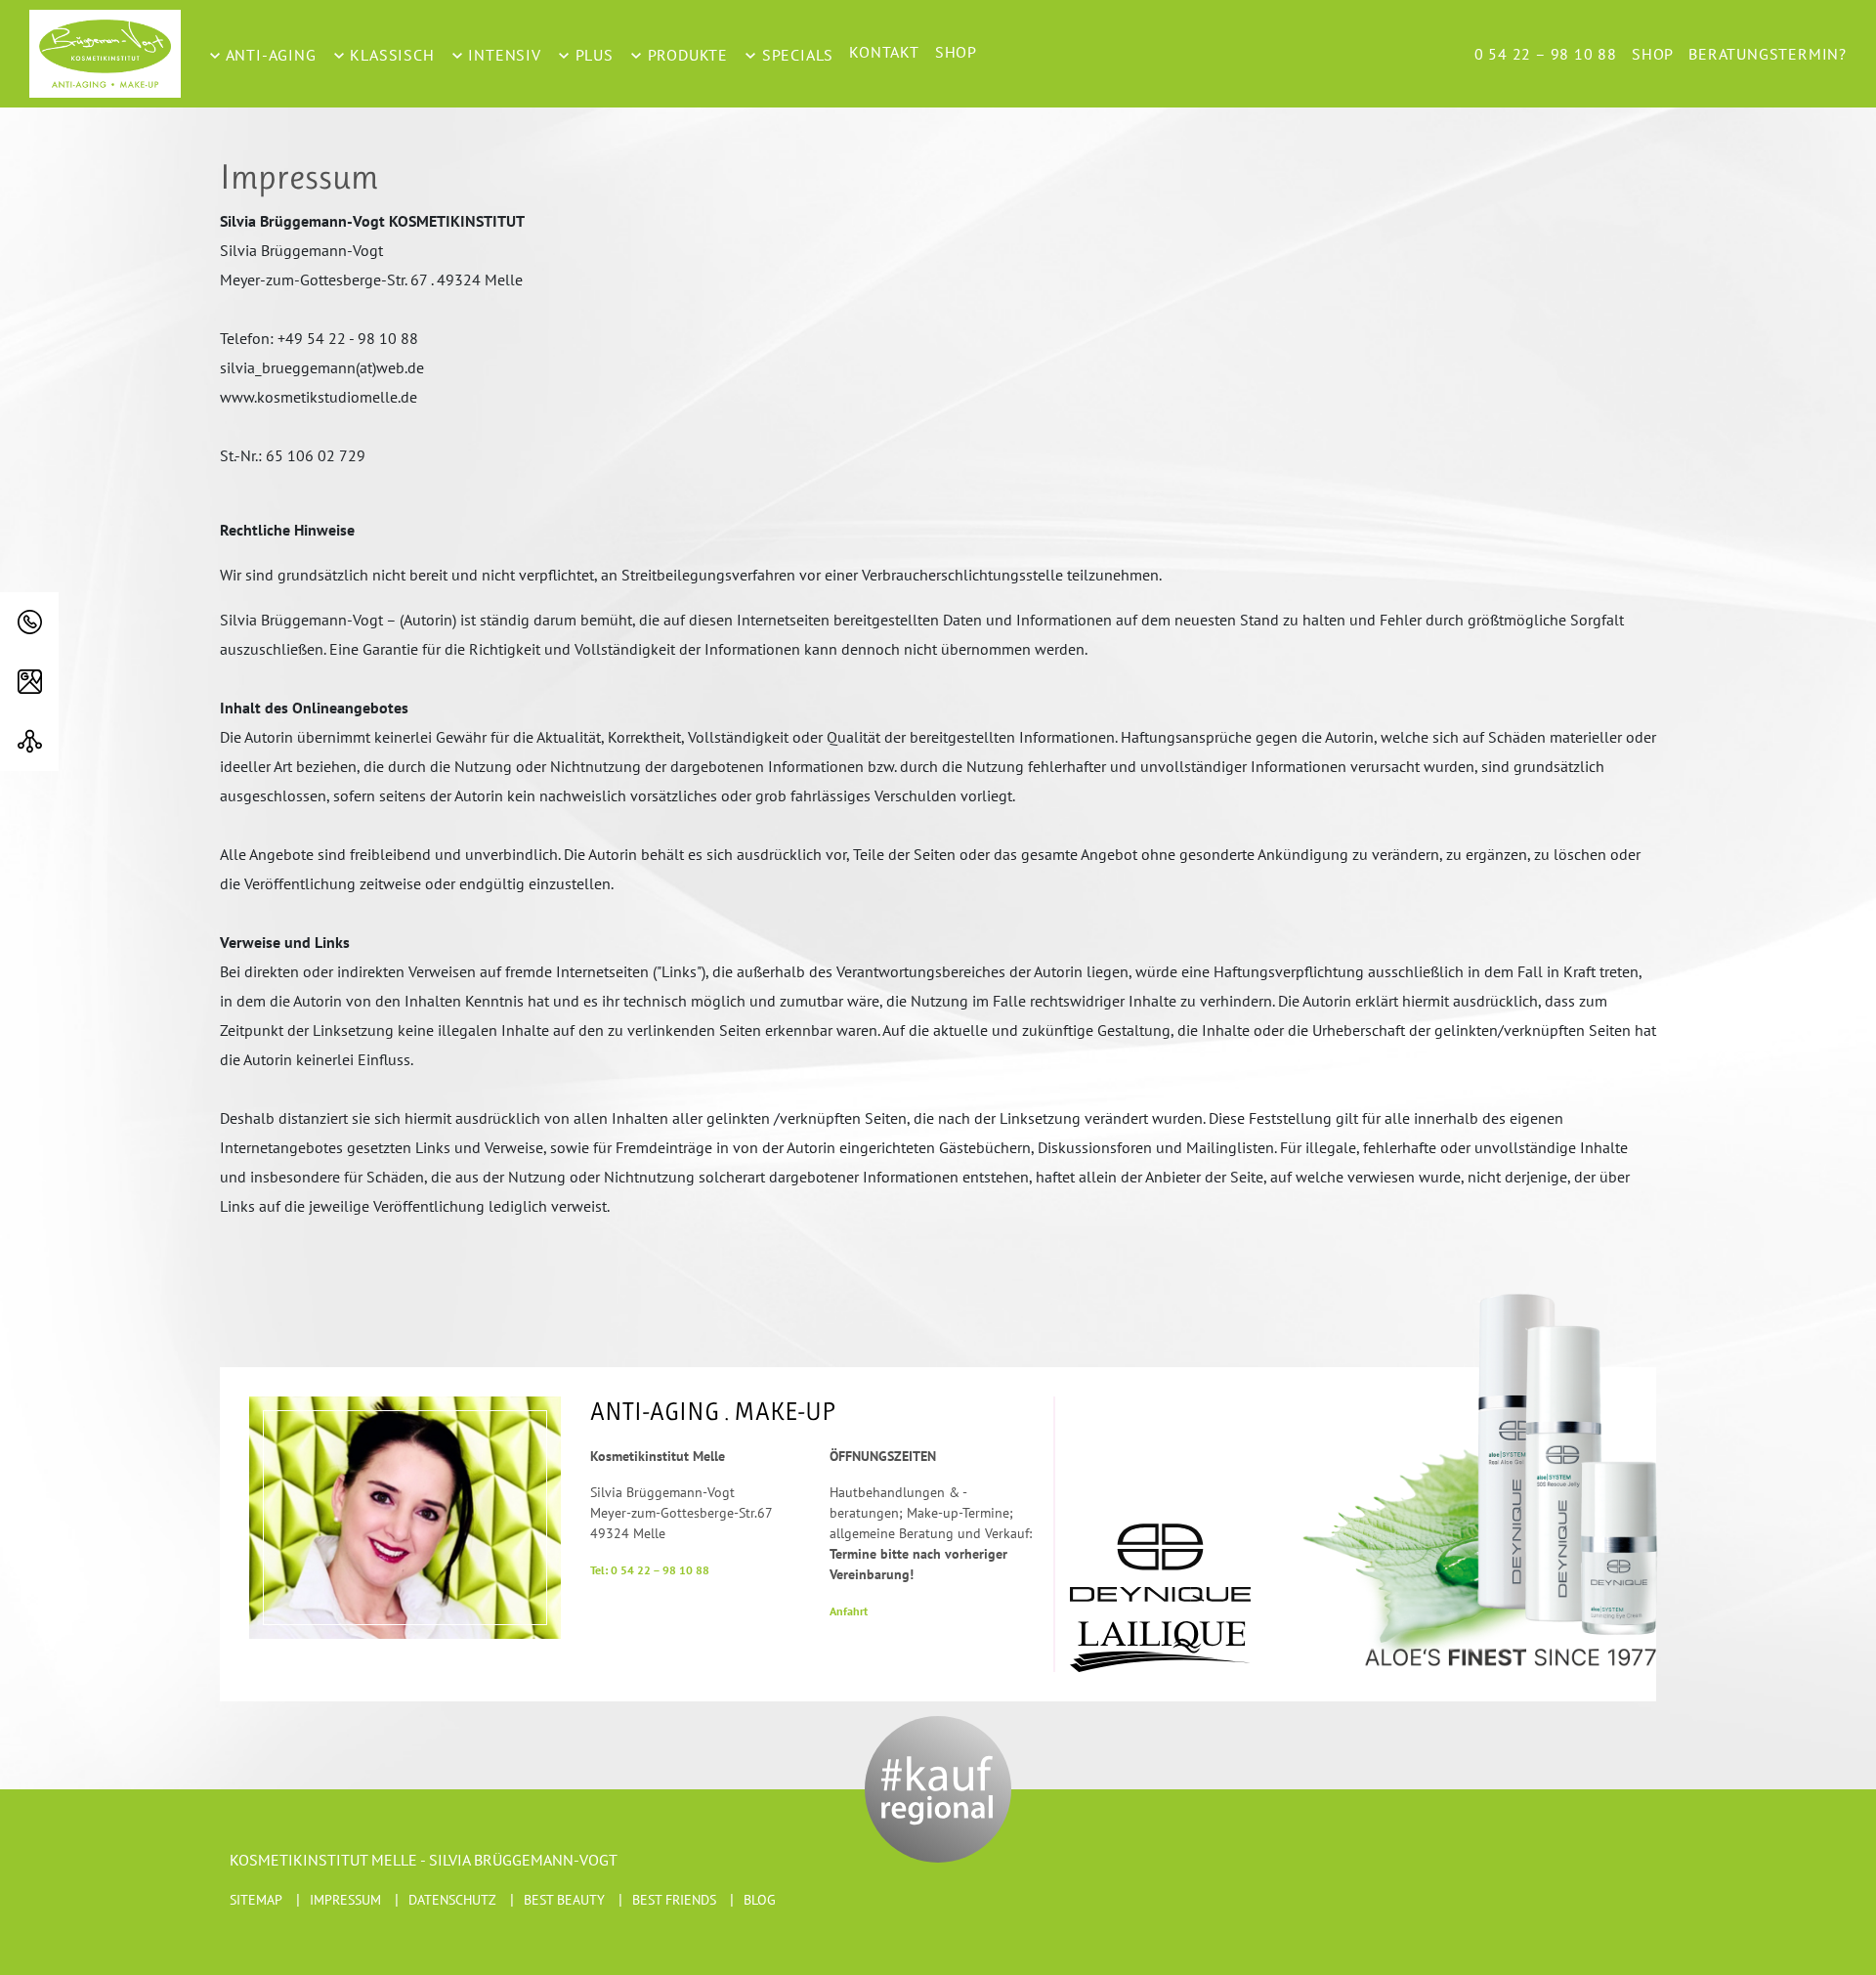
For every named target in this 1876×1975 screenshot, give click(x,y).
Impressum (345, 1900)
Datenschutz (452, 1900)
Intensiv (503, 55)
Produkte (685, 55)
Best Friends (674, 1900)
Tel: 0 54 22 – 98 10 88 (650, 1570)
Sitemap (256, 1900)
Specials (795, 55)
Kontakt (884, 52)
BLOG (760, 1900)
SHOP (956, 52)
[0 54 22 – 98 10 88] (29, 622)
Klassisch (390, 55)
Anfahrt (849, 1611)
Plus (592, 55)
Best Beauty (564, 1900)
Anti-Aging (269, 55)
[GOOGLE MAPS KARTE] (29, 682)
